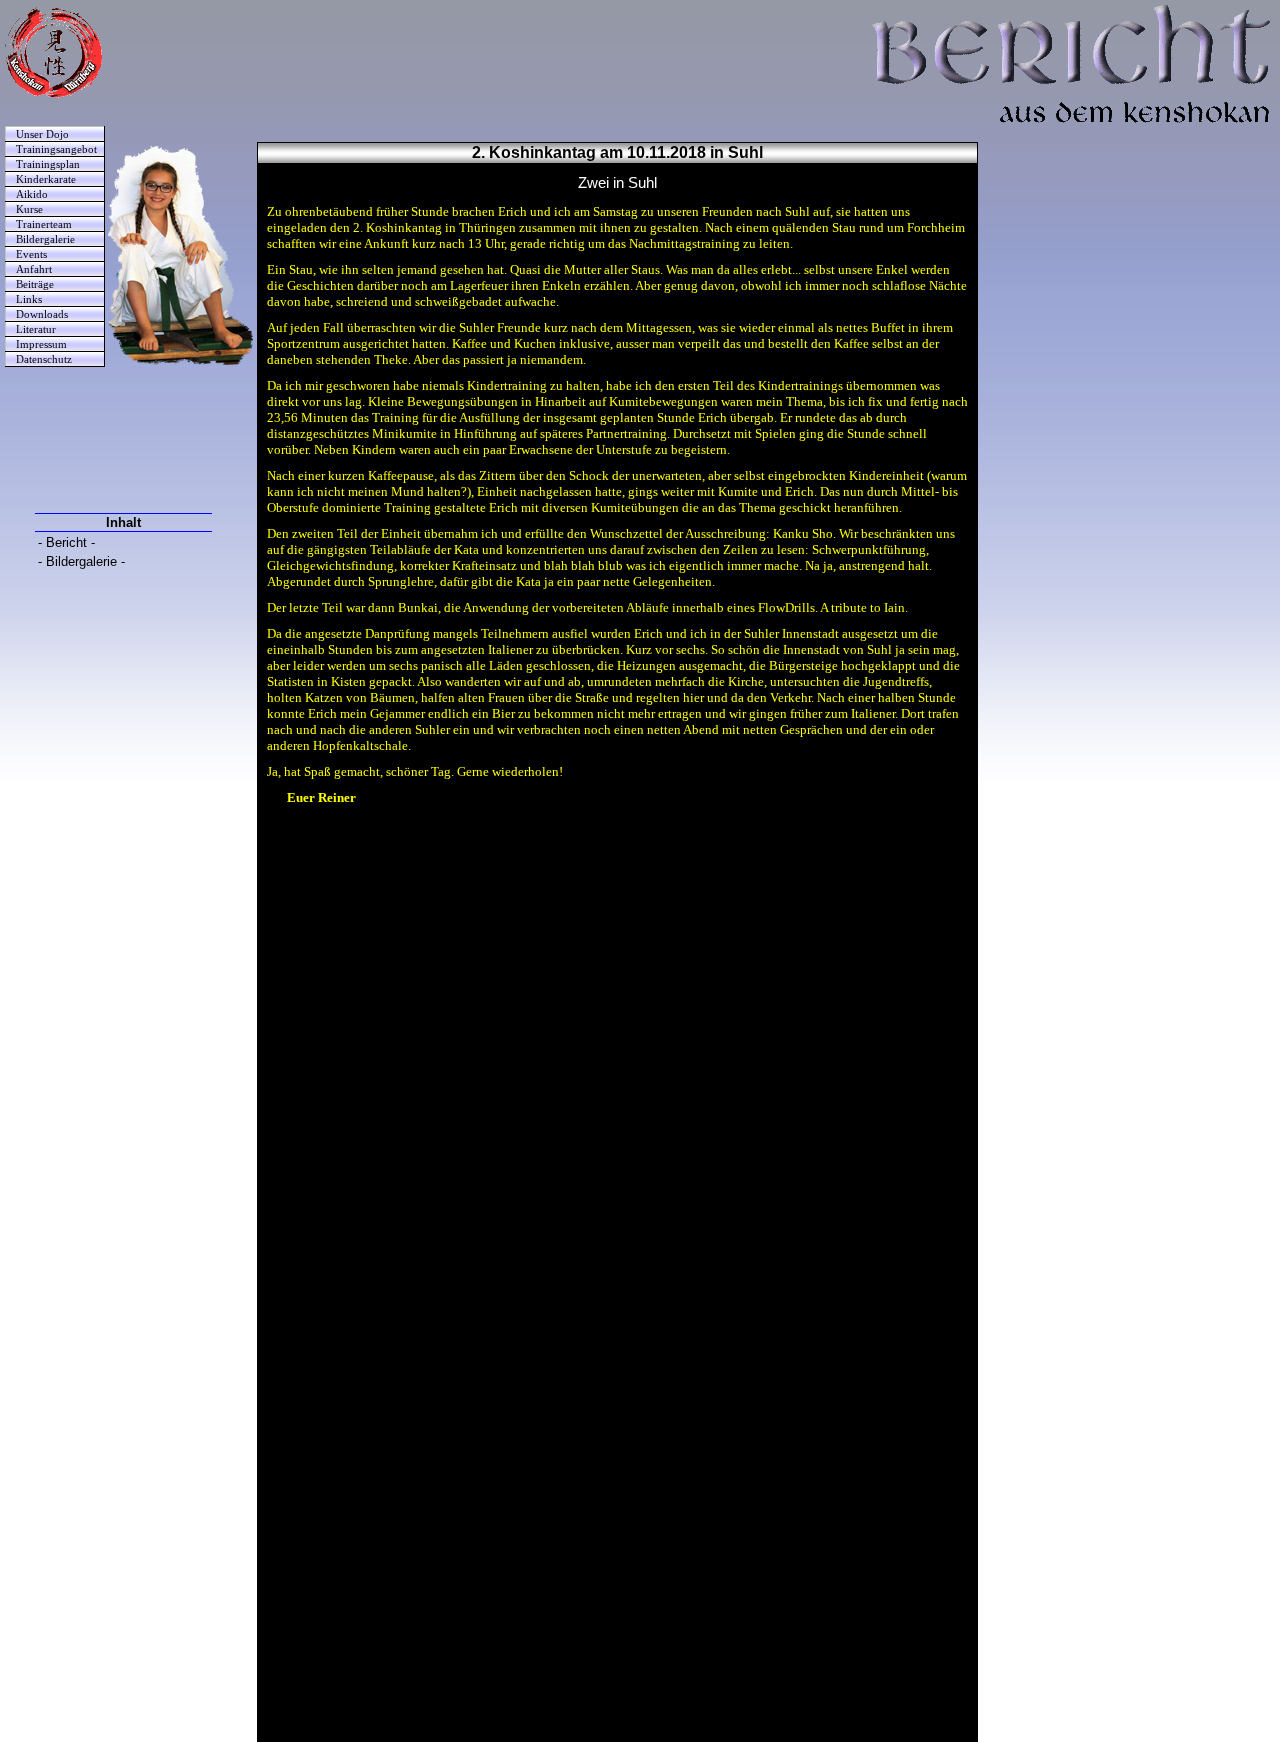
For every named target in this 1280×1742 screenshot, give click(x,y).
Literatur (36, 329)
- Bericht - (66, 542)
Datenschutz (44, 359)
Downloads (42, 314)
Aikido (32, 194)
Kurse (29, 209)
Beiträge (35, 284)
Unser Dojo (42, 134)
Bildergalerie (45, 239)
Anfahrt (34, 269)
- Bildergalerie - (81, 561)
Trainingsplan (48, 164)
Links (29, 299)
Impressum (41, 344)
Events (31, 254)
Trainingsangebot (56, 149)
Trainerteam (44, 224)
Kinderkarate (46, 179)
